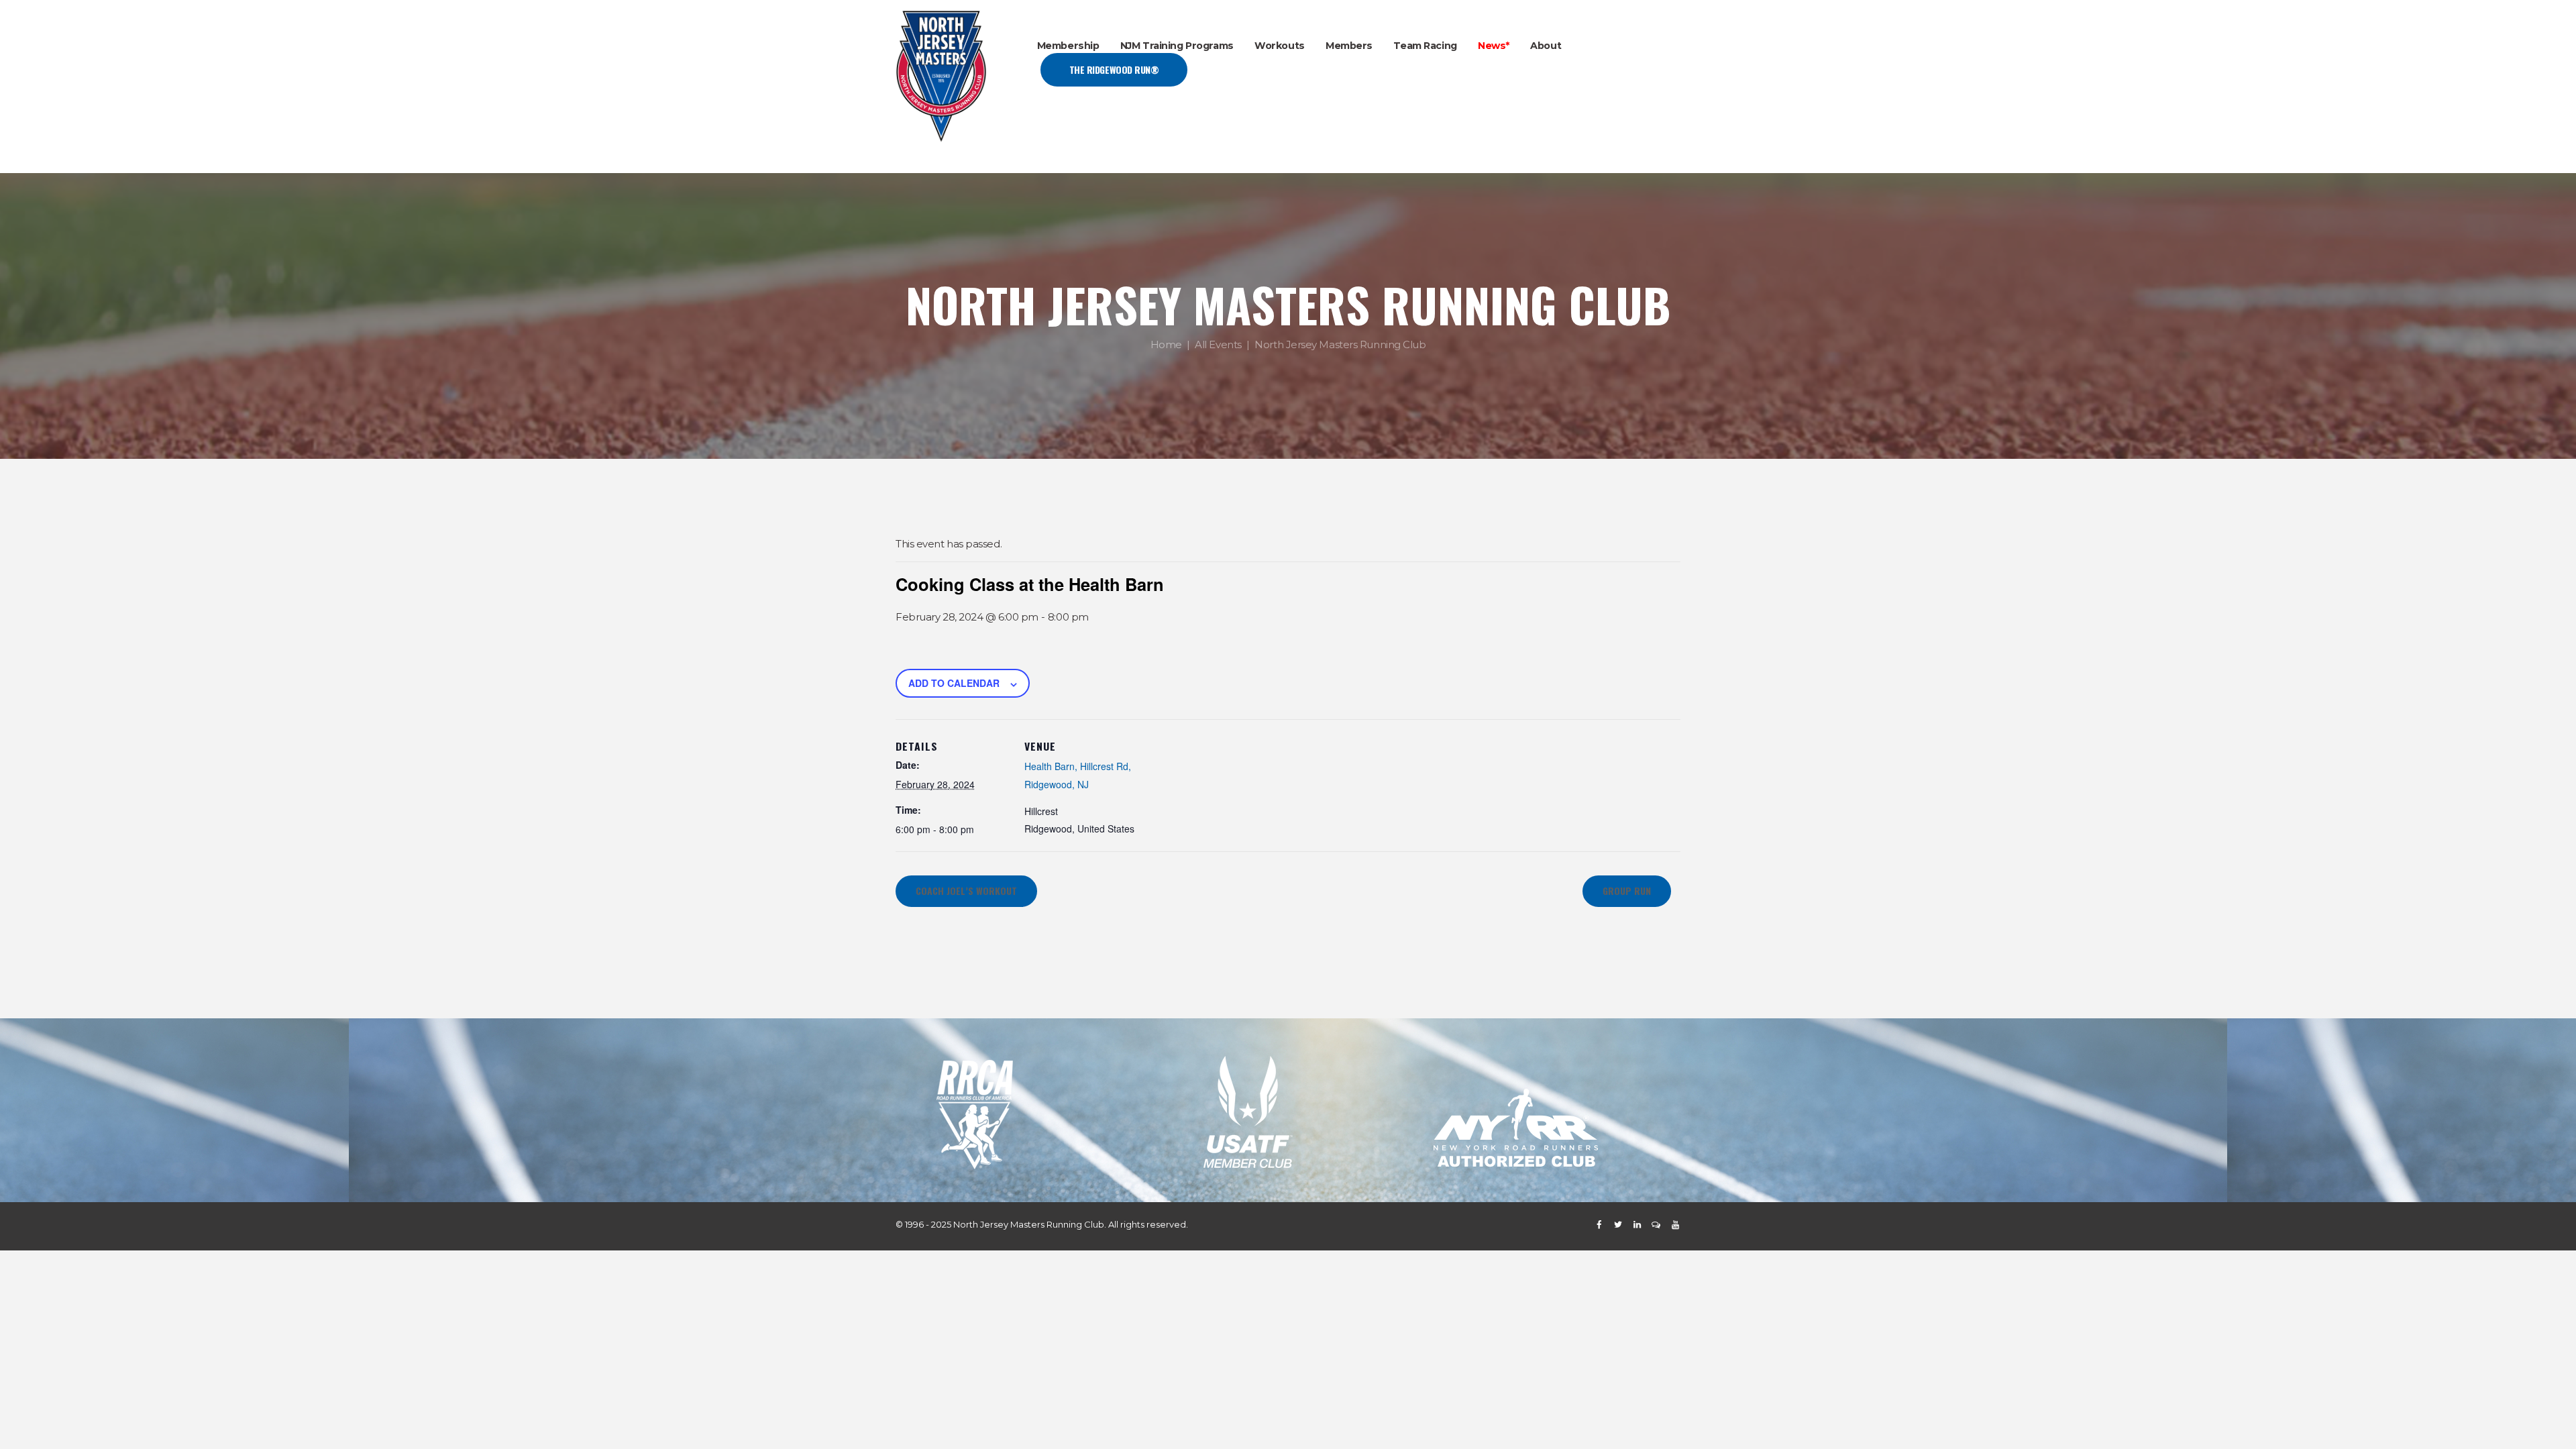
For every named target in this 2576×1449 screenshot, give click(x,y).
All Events (1218, 344)
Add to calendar (954, 683)
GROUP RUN (1627, 891)
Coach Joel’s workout (966, 891)
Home (1166, 344)
